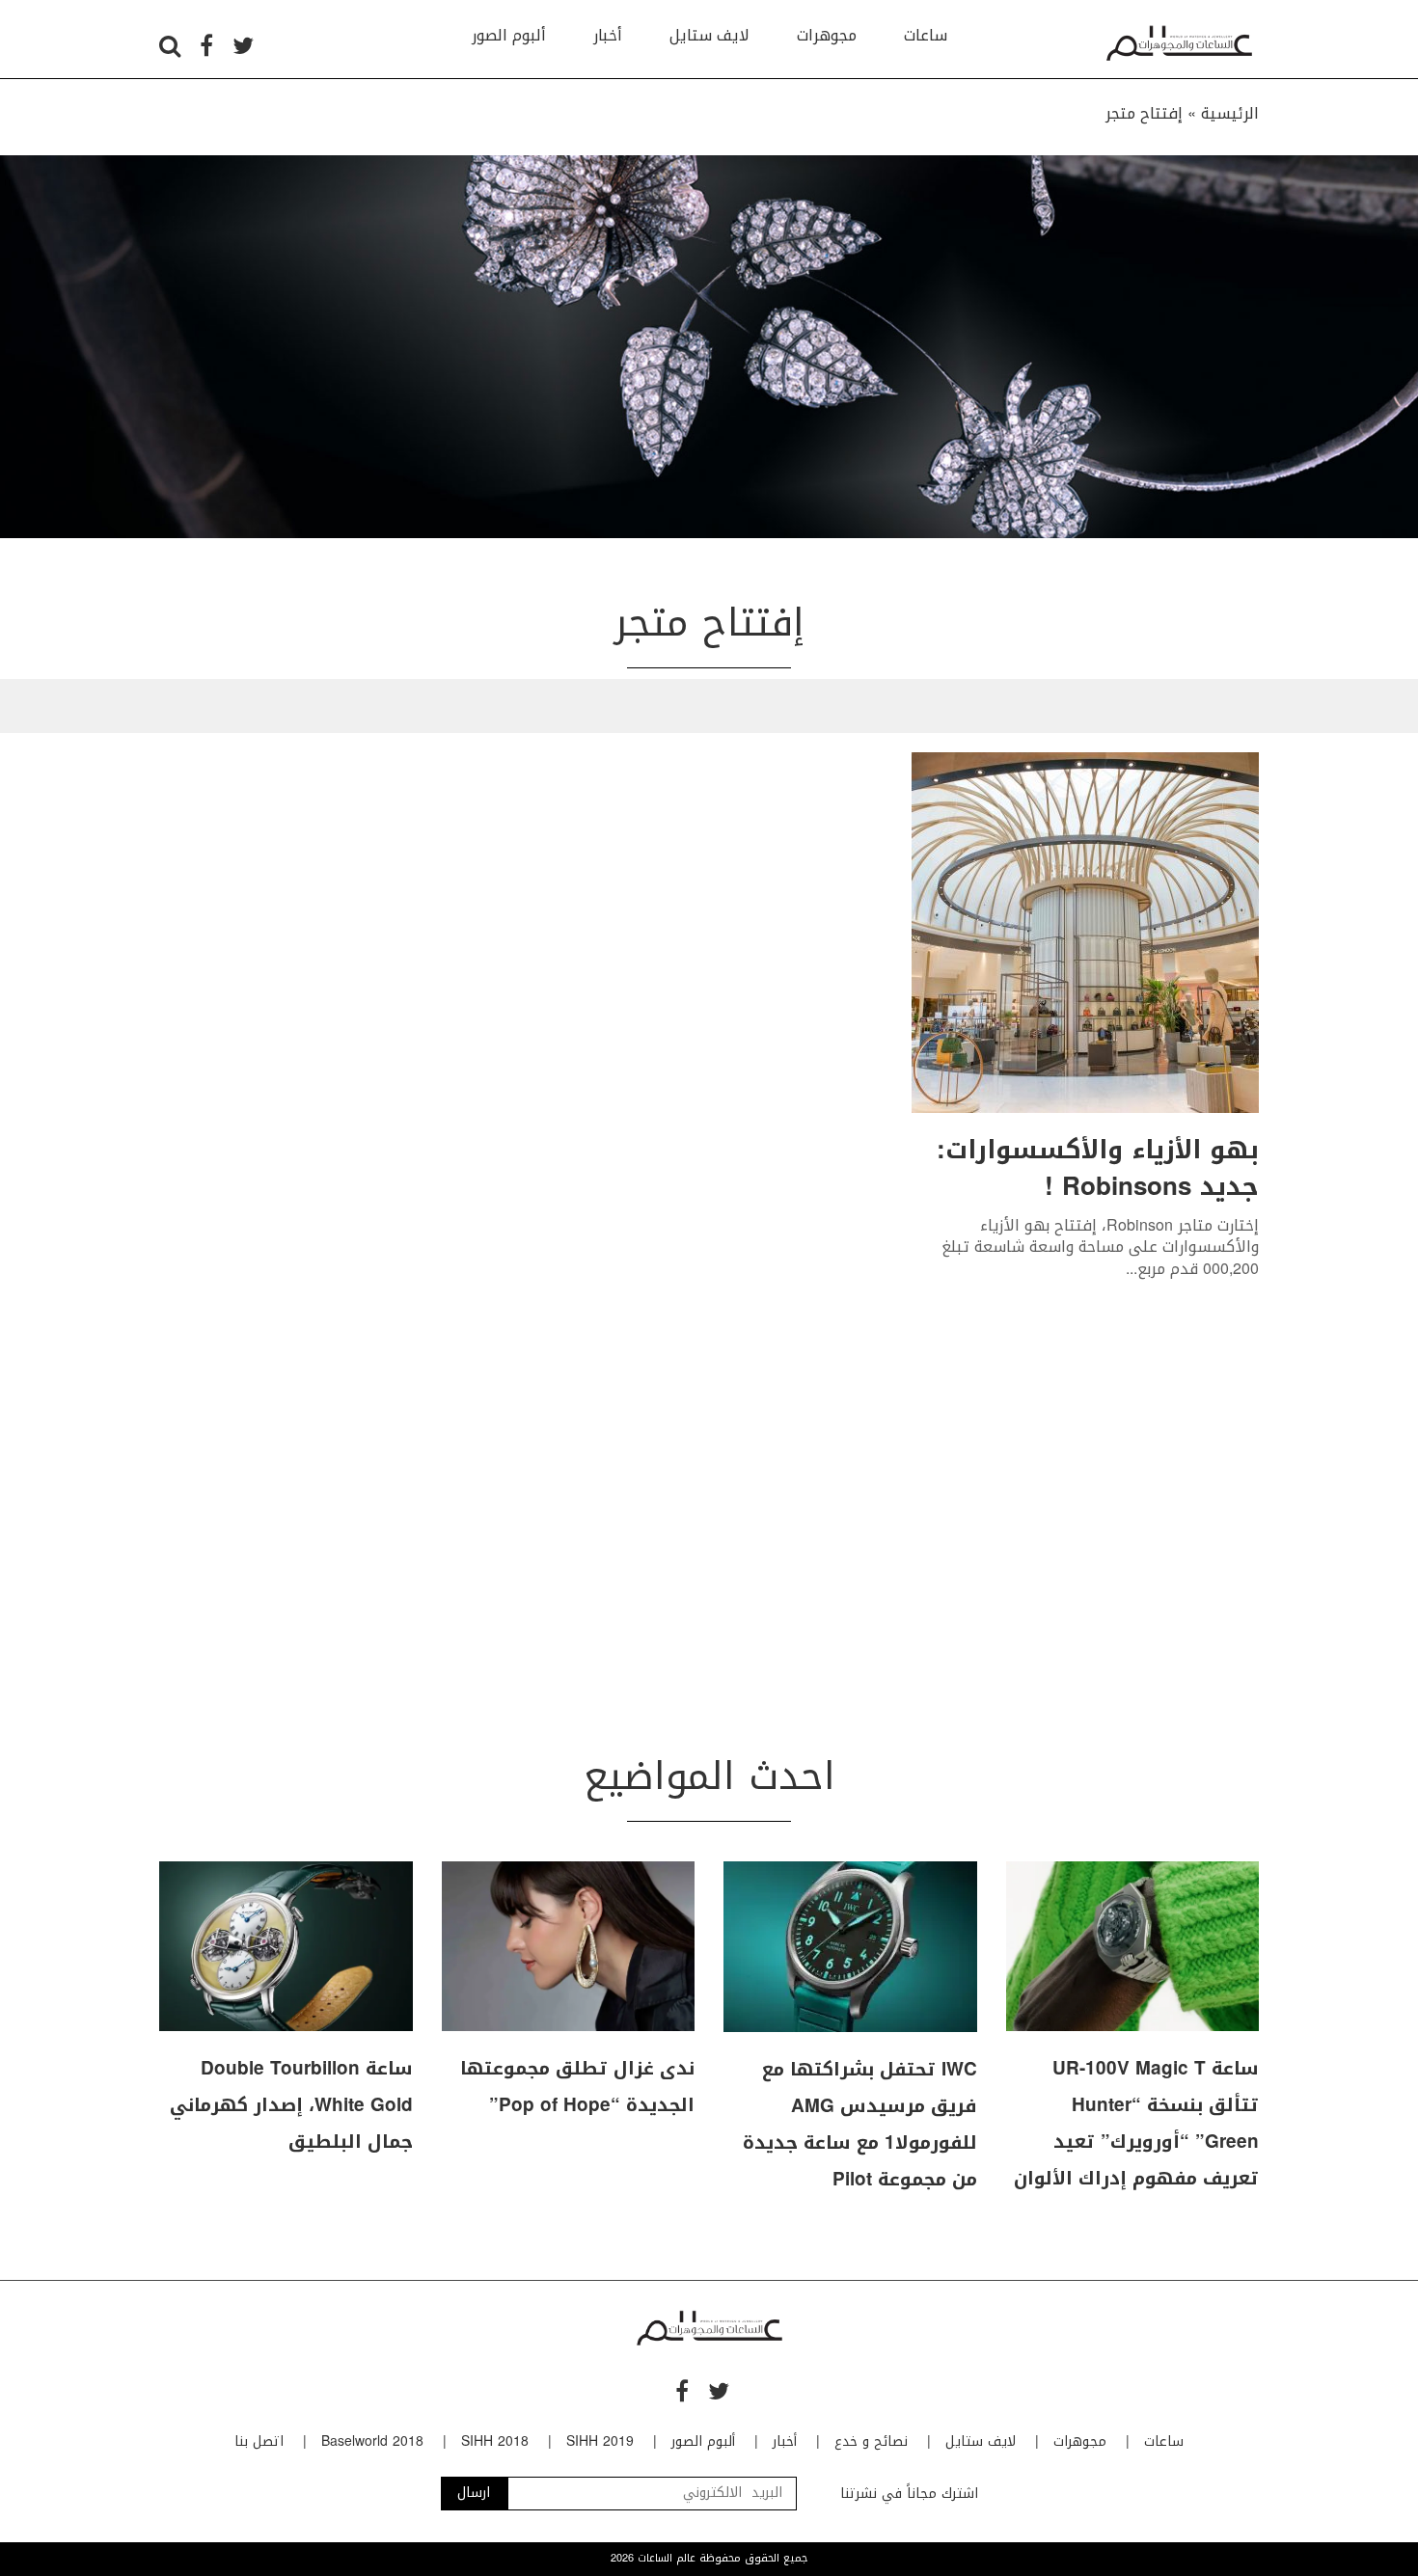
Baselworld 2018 (372, 2441)
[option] (709, 347)
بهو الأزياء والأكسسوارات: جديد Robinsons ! (1098, 1168)
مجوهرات (827, 35)
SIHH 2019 (600, 2441)
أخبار (608, 35)
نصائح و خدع (871, 2441)
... (1132, 1269)
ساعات (926, 35)
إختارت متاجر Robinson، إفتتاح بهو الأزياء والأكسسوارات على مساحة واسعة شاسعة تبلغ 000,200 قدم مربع (1100, 1247)
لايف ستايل (709, 35)
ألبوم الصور (509, 35)
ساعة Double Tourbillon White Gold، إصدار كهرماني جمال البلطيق (291, 2105)
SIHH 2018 (495, 2441)
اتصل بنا (259, 2441)
